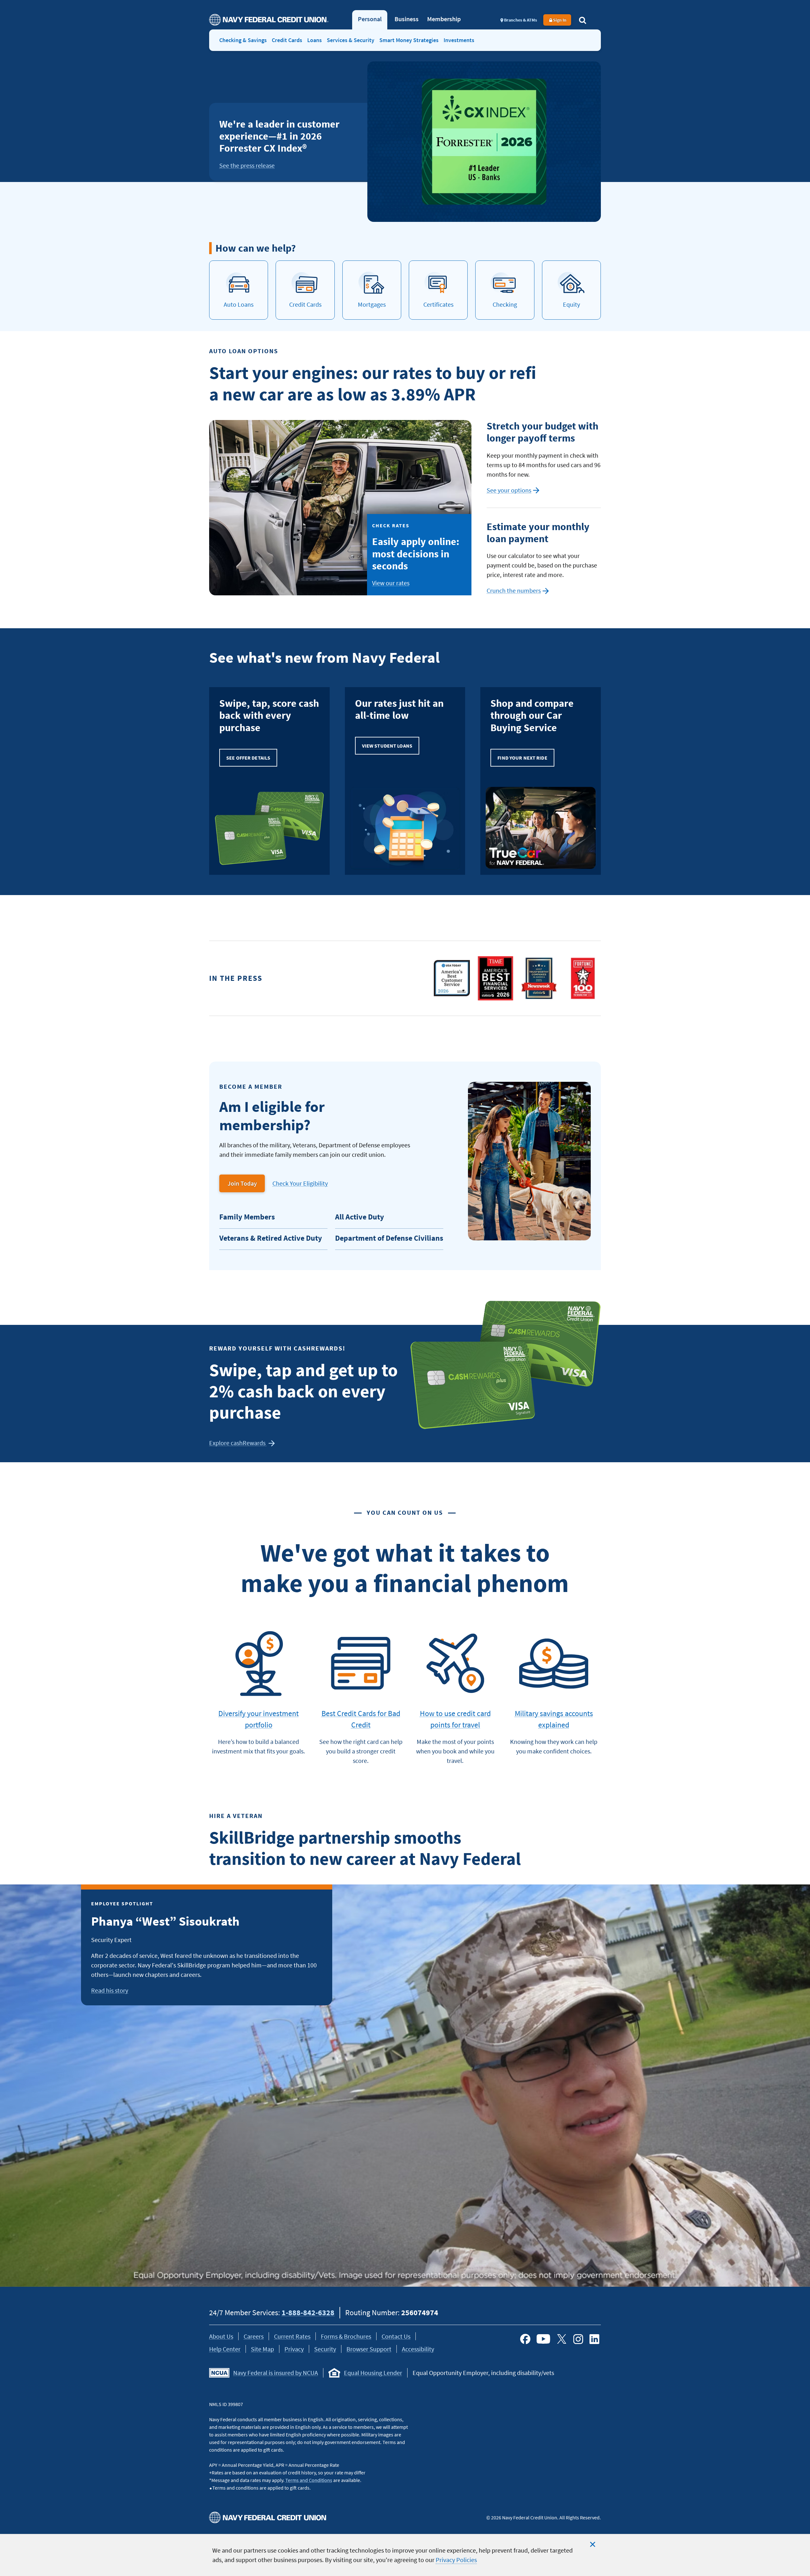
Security (325, 2349)
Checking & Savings (243, 40)
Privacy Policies (456, 2560)
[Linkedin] (595, 2339)
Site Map (262, 2349)
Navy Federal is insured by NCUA (276, 2373)
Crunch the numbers (518, 591)
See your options (513, 491)
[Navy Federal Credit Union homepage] (269, 20)
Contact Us (396, 2336)
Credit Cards (287, 40)
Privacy (294, 2349)
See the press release (247, 165)
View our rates (391, 583)
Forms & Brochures (346, 2336)
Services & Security (351, 40)
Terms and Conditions (309, 2480)
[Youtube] (543, 2339)
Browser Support (369, 2349)
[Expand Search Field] (583, 20)
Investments (459, 40)
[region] (405, 2555)
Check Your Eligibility (300, 1183)
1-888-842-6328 (308, 2313)
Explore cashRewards (238, 1443)
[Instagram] (578, 2339)
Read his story (110, 1990)
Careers (254, 2336)
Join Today (242, 1183)
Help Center (225, 2349)
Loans (315, 40)
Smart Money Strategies (409, 40)
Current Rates (292, 2336)
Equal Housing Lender (373, 2373)
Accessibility (418, 2349)
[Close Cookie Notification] (593, 2544)
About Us (221, 2336)
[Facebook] (525, 2339)
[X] (562, 2339)
